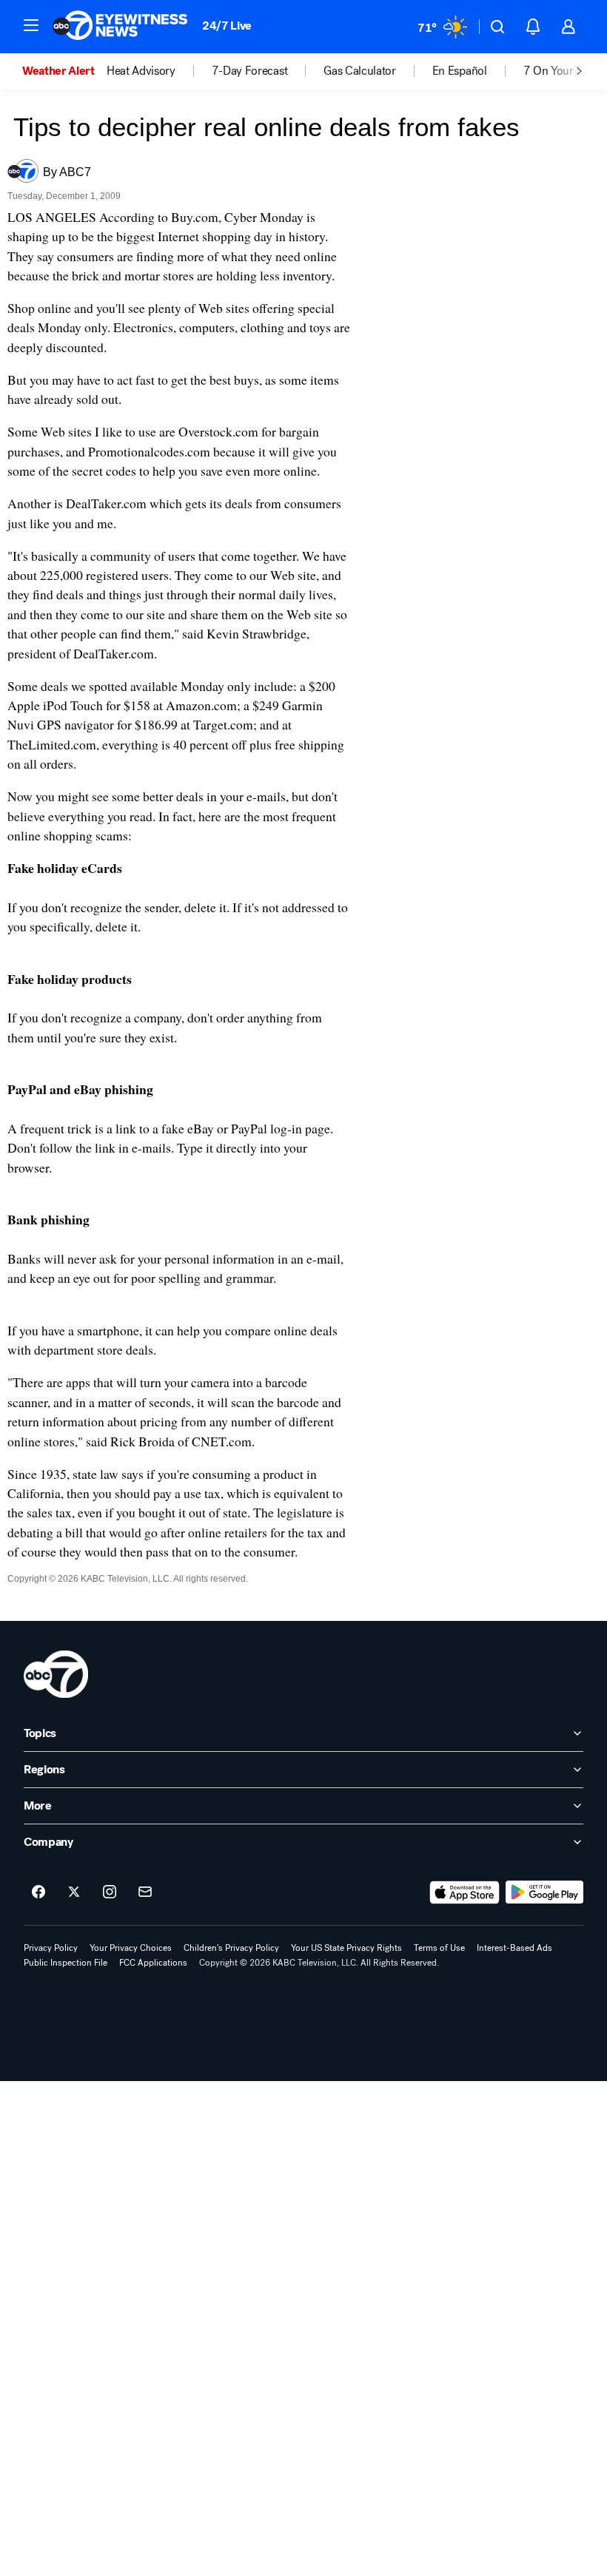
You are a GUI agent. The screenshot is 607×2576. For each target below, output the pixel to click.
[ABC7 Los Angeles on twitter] (74, 1892)
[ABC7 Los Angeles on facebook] (38, 1892)
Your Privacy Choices (131, 1948)
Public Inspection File (66, 1963)
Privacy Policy (51, 1948)
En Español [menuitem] (460, 71)
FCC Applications (153, 1963)
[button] (31, 25)
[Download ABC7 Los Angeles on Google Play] (544, 1892)
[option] (64, 71)
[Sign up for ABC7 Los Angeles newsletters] (145, 1892)
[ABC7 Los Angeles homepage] (120, 27)
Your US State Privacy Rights (346, 1948)
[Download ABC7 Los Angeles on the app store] (465, 1892)
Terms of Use (439, 1948)
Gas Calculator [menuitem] (360, 71)
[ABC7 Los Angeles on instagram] (110, 1892)
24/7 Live (227, 26)
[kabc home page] (56, 1674)
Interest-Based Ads (514, 1948)
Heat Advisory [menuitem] (141, 71)
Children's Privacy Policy (231, 1948)
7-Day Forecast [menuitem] (250, 71)
